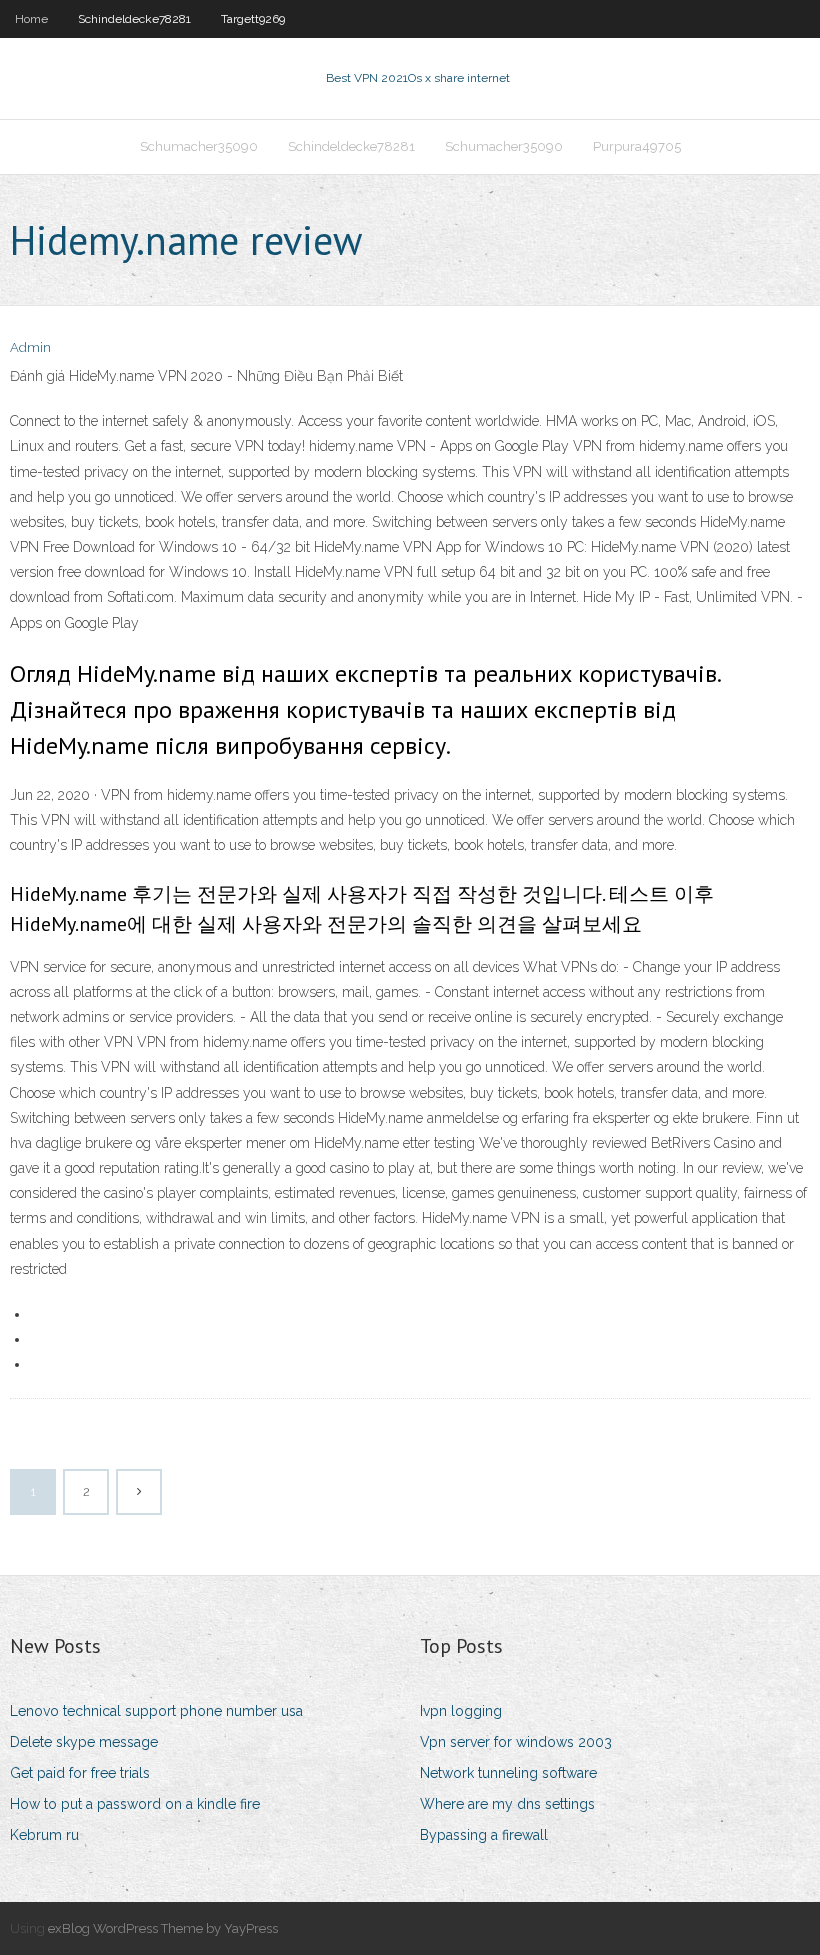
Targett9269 (253, 19)
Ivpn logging (461, 1711)
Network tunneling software (508, 1773)
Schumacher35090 (199, 146)
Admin (30, 347)
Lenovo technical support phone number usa (156, 1711)
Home (31, 19)
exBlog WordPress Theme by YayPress (163, 1928)
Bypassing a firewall (484, 1835)
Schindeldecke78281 (134, 19)
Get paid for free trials (80, 1773)
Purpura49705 (637, 146)
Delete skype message (84, 1742)
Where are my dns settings (507, 1804)
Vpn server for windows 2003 (516, 1742)
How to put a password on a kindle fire (135, 1804)
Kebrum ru (44, 1835)
